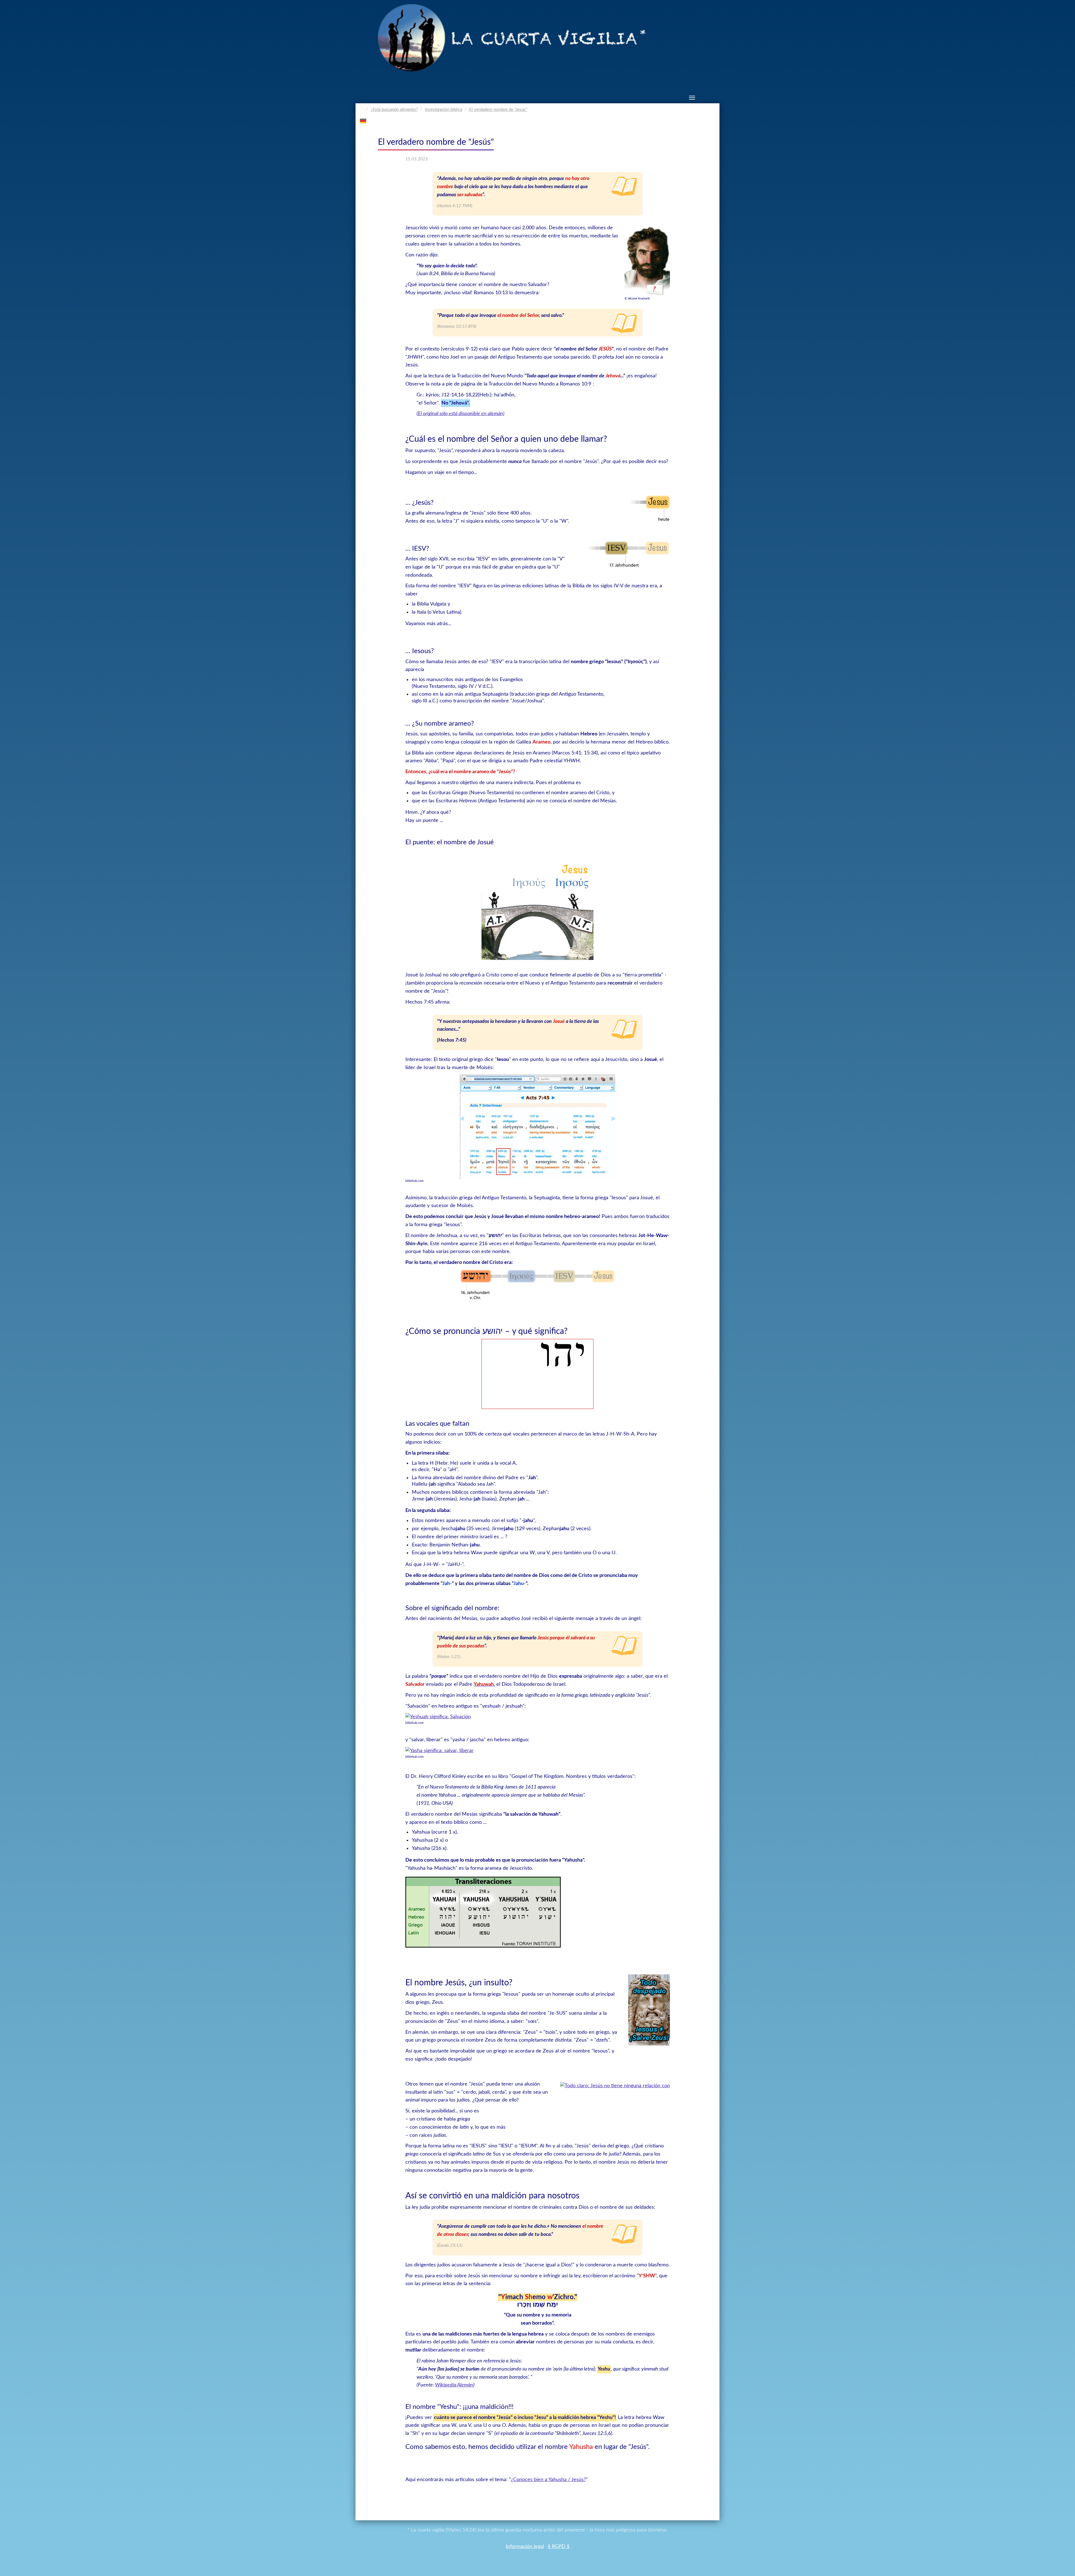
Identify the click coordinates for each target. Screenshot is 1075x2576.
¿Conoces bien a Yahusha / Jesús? (548, 2480)
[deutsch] (363, 121)
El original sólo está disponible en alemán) (461, 414)
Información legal (525, 2547)
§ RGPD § (559, 2547)
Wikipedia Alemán (454, 2385)
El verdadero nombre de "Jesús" (498, 110)
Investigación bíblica (444, 110)
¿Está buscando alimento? (394, 110)
